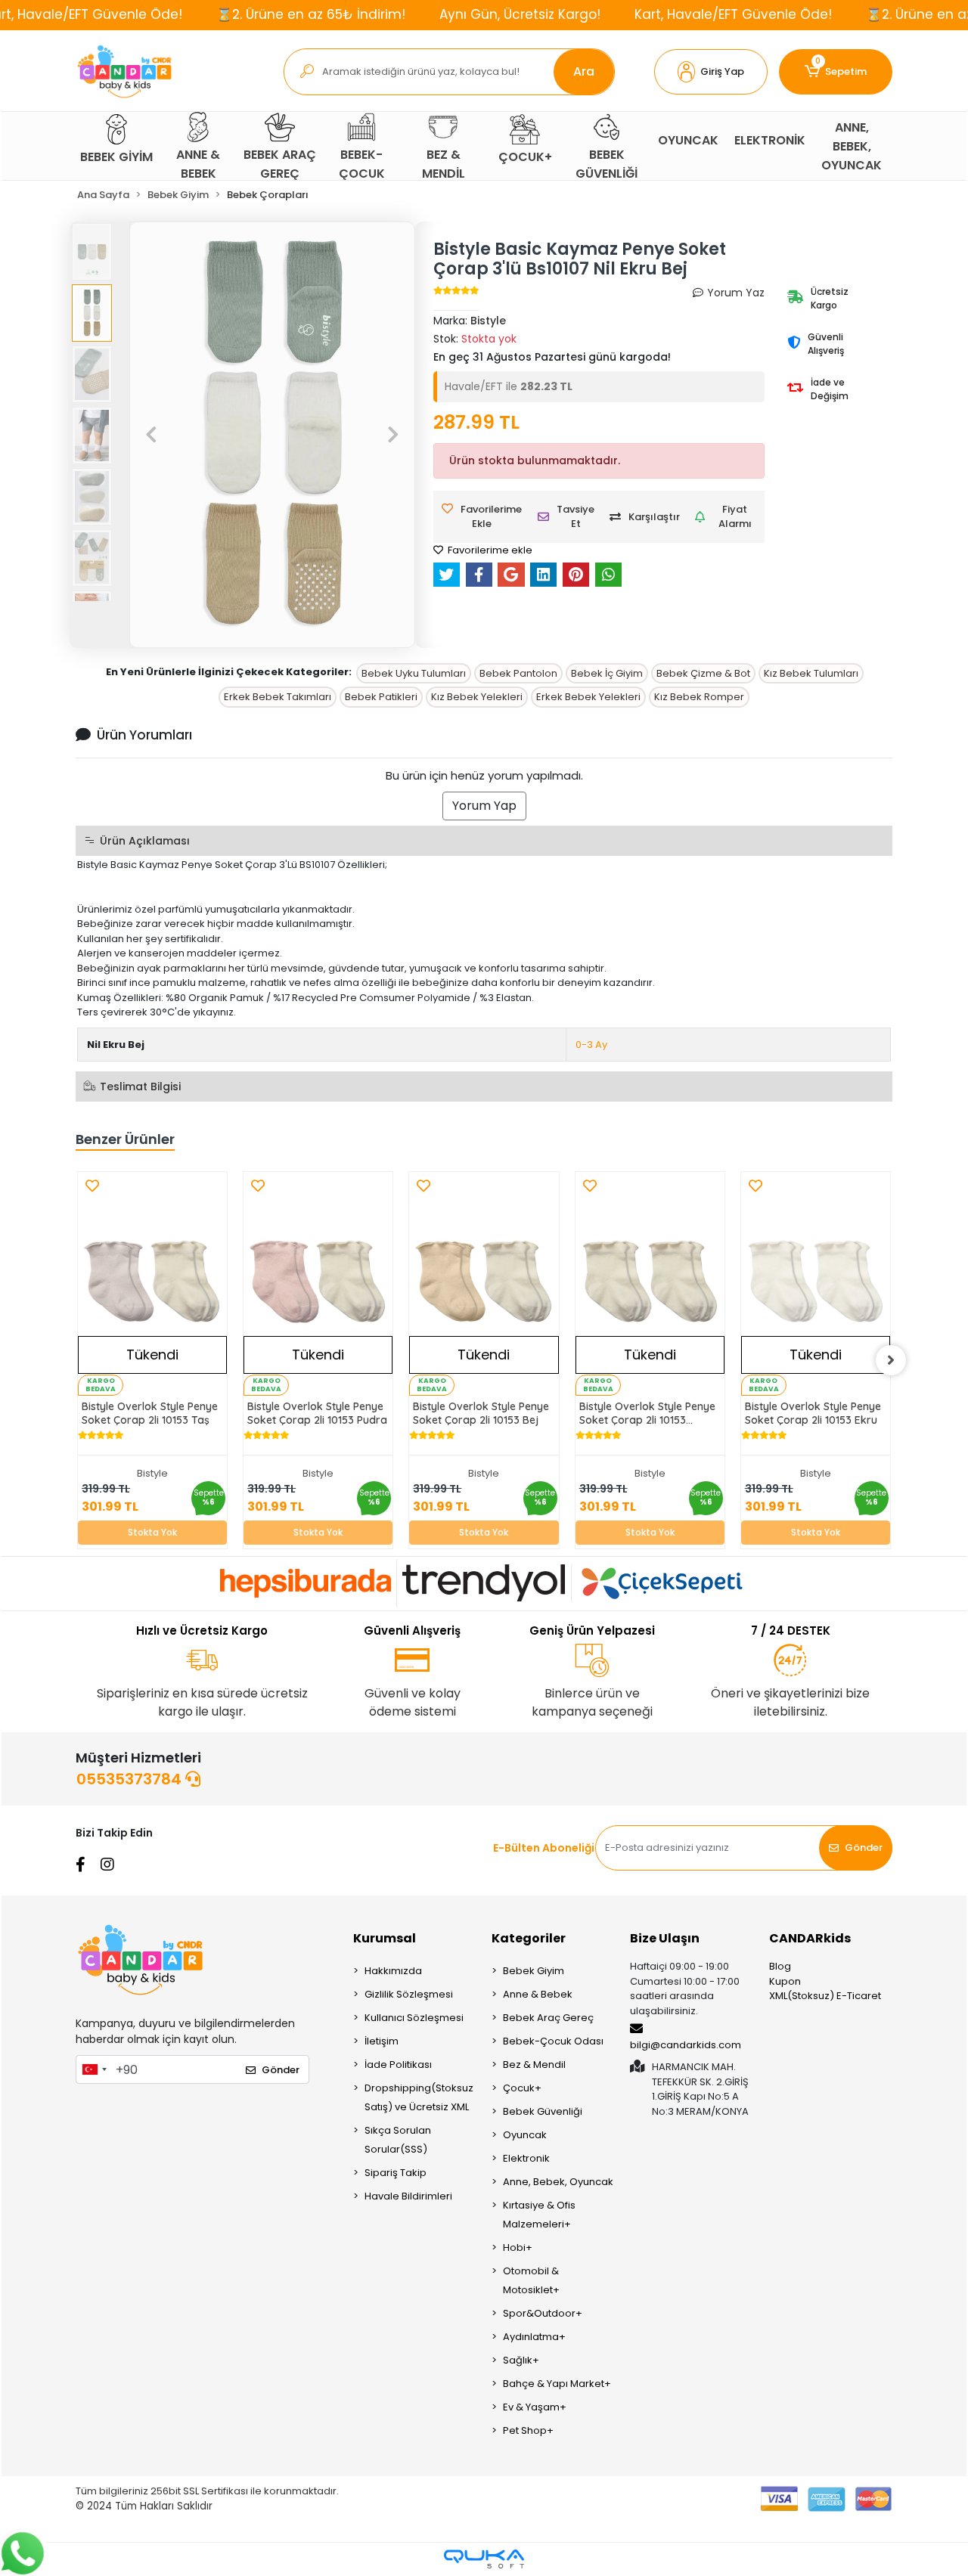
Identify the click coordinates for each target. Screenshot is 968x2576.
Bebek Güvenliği (543, 2111)
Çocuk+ (522, 2088)
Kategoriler (529, 1938)
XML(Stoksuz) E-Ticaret (825, 1996)
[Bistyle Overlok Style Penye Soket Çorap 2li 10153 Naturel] (650, 1284)
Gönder (864, 1848)
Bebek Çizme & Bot (703, 673)
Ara (584, 71)
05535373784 (131, 1779)
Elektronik (526, 2158)
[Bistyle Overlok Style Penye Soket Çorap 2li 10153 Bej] (484, 1284)
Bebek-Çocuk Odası (553, 2041)
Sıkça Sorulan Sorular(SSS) (398, 2140)
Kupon (785, 1981)
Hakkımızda (393, 1971)
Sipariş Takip (396, 2173)
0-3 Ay (591, 1045)
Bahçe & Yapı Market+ (557, 2384)
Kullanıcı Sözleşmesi (414, 2018)
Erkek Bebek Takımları (278, 697)
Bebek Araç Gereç (548, 2018)
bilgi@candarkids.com (686, 2045)
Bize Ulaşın (665, 1938)
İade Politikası (398, 2065)
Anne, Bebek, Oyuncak (558, 2182)
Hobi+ (518, 2247)
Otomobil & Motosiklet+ (531, 2280)
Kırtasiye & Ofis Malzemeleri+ (539, 2215)
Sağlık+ (521, 2360)
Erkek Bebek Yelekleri (588, 697)
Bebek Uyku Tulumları (414, 673)
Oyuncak (525, 2135)
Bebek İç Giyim (607, 673)
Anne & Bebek (538, 1994)
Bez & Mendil (534, 2065)
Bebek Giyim (534, 1971)
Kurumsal (385, 1938)
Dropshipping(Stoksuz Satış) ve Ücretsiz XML (419, 2097)
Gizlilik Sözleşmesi (409, 1994)
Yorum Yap (484, 806)
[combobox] (94, 2069)
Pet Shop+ (528, 2430)
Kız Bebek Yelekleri (477, 697)
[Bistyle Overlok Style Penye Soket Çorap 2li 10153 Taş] (152, 1284)
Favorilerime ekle (489, 550)
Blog (780, 1966)
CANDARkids (810, 1938)
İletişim (382, 2041)
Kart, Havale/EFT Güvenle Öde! (733, 14)
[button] (711, 72)
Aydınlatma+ (534, 2337)
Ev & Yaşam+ (535, 2407)
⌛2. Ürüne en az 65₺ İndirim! (311, 14)
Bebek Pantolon (518, 673)
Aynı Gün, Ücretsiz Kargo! (520, 14)
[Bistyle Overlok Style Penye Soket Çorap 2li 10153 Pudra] (318, 1284)
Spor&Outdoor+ (543, 2313)
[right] (891, 1360)
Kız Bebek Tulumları (811, 673)
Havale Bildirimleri (408, 2196)
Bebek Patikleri (381, 697)
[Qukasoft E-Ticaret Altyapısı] (484, 2559)
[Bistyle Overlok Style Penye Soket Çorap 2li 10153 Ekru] (816, 1284)
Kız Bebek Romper (699, 697)
